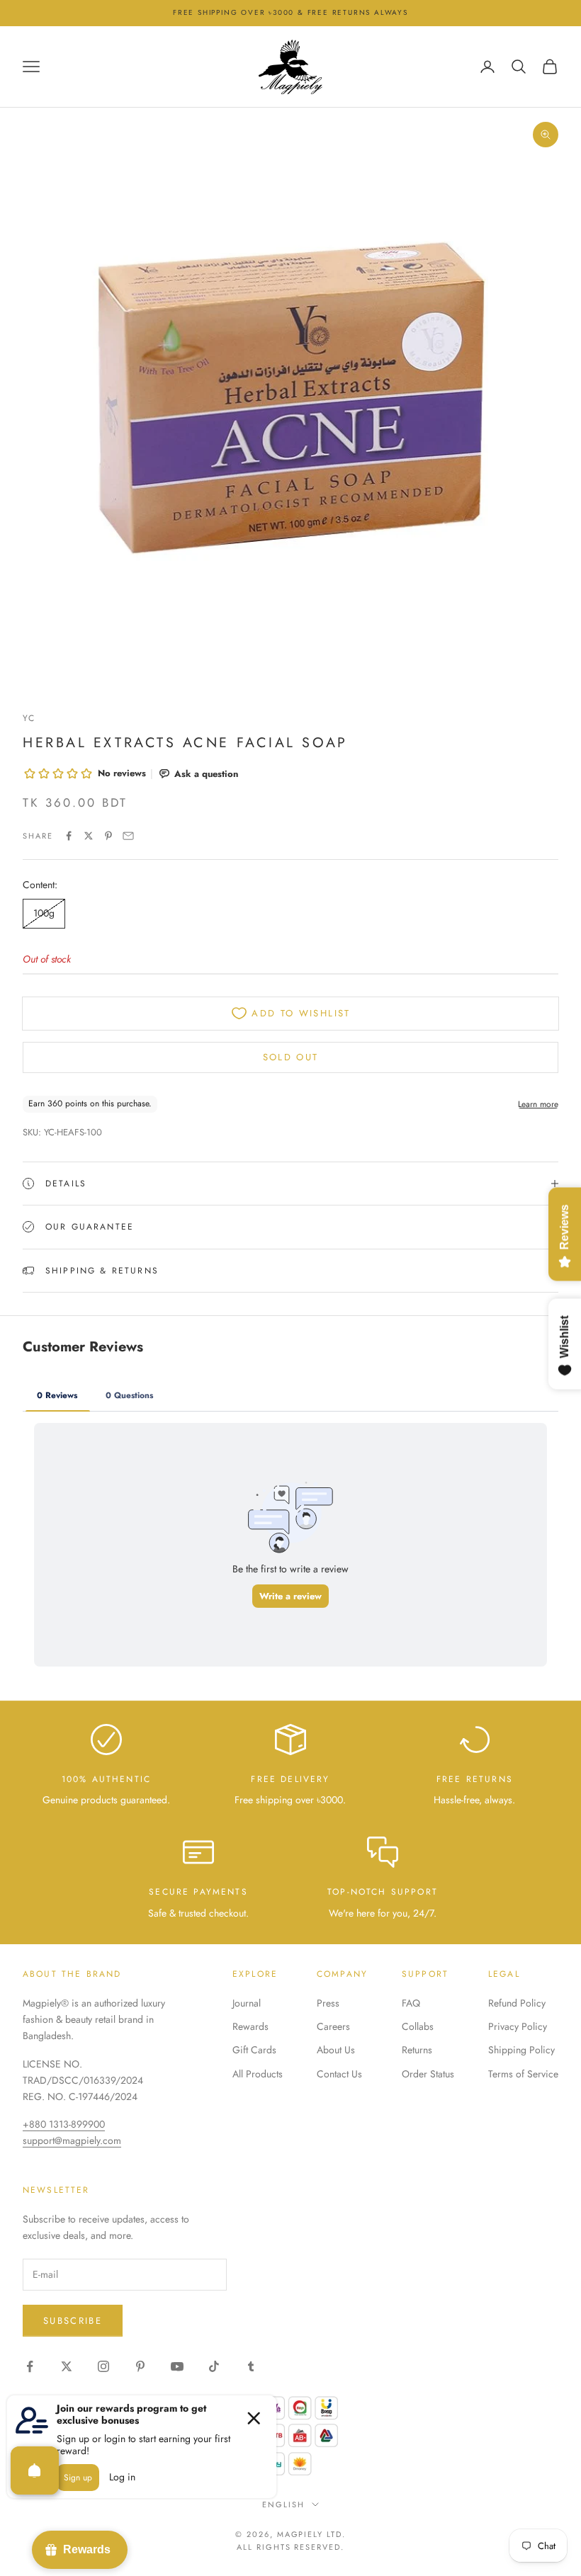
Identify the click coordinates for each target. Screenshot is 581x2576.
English (283, 2504)
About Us (336, 2050)
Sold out (291, 1057)
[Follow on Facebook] (30, 2366)
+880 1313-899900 (64, 2124)
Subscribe (73, 2321)
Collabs (418, 2026)
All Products (258, 2074)
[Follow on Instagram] (103, 2366)
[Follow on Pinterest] (140, 2366)
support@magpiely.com (72, 2140)
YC (29, 718)
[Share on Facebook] (69, 836)
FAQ (411, 2003)
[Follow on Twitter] (67, 2366)
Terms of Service (523, 2074)
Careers (333, 2026)
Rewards (250, 2026)
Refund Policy (517, 2003)
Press (328, 2003)
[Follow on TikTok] (214, 2366)
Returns (417, 2050)
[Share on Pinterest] (108, 836)
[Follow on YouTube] (177, 2366)
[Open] (35, 2470)
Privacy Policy (518, 2026)
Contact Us (339, 2074)
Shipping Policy (521, 2050)
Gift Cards (254, 2050)
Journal (247, 2003)
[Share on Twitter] (89, 836)
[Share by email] (128, 836)
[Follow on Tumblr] (251, 2366)
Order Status (428, 2074)
